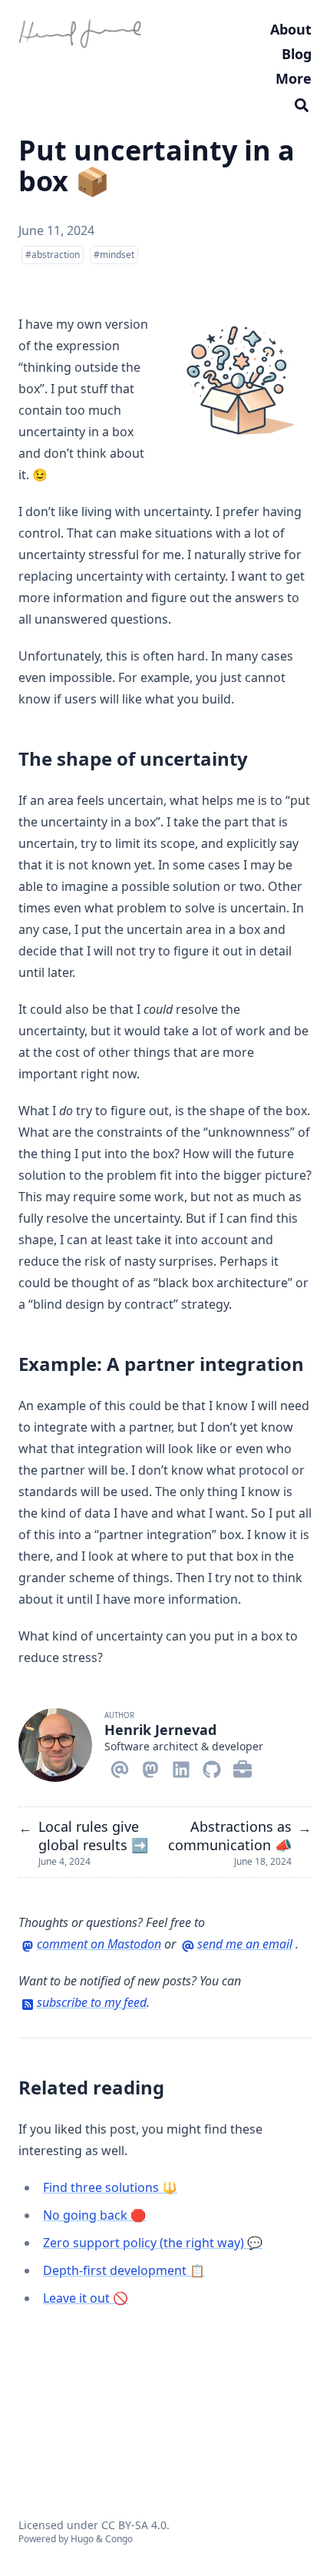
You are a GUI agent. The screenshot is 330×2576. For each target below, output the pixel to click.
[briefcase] (243, 1766)
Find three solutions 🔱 (110, 2187)
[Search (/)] (302, 103)
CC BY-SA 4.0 (134, 2525)
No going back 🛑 (94, 2215)
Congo (119, 2539)
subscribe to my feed (92, 2002)
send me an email (245, 1944)
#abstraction (53, 255)
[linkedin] (181, 1766)
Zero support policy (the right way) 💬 (153, 2243)
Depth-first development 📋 (124, 2270)
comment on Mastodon (99, 1944)
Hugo (82, 2539)
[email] (120, 1766)
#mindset (114, 255)
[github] (212, 1766)
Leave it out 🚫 (86, 2298)
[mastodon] (150, 1766)
